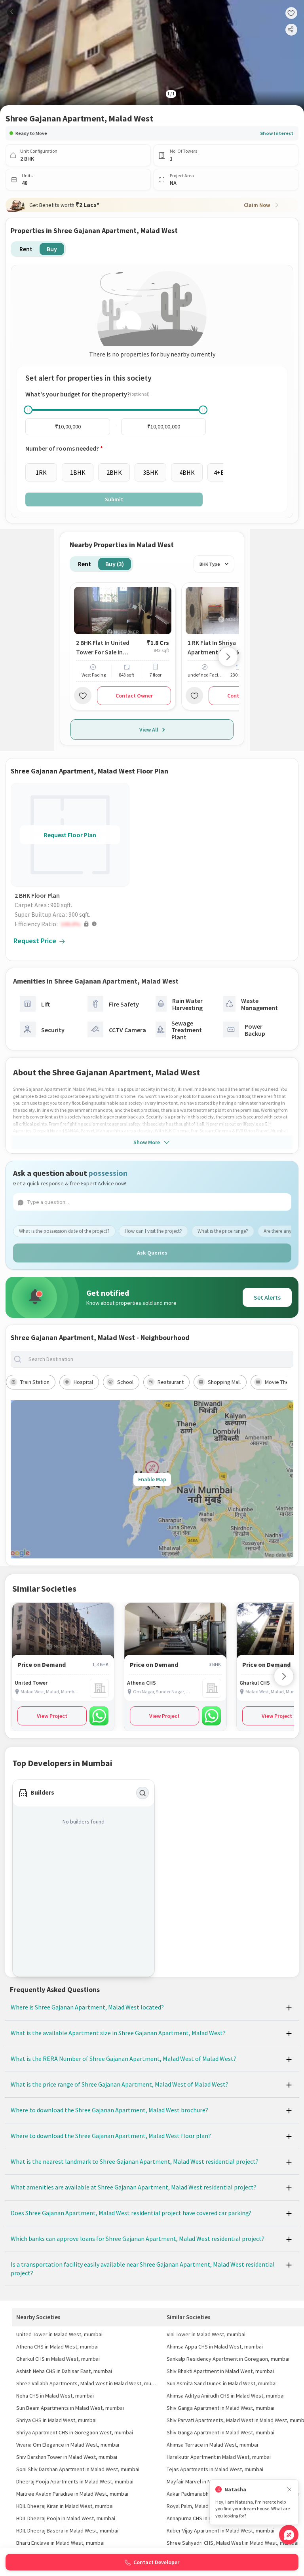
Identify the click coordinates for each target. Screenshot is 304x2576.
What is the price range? (223, 1231)
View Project (52, 1716)
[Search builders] (142, 1793)
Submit (114, 499)
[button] (72, 924)
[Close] (289, 2490)
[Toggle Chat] (289, 2535)
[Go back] (12, 12)
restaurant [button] (171, 1382)
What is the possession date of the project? (64, 1231)
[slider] (28, 410)
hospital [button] (83, 1382)
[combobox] (158, 1359)
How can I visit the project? (153, 1231)
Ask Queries (152, 1253)
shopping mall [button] (224, 1382)
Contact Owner (134, 696)
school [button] (125, 1382)
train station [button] (35, 1382)
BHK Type (210, 564)
